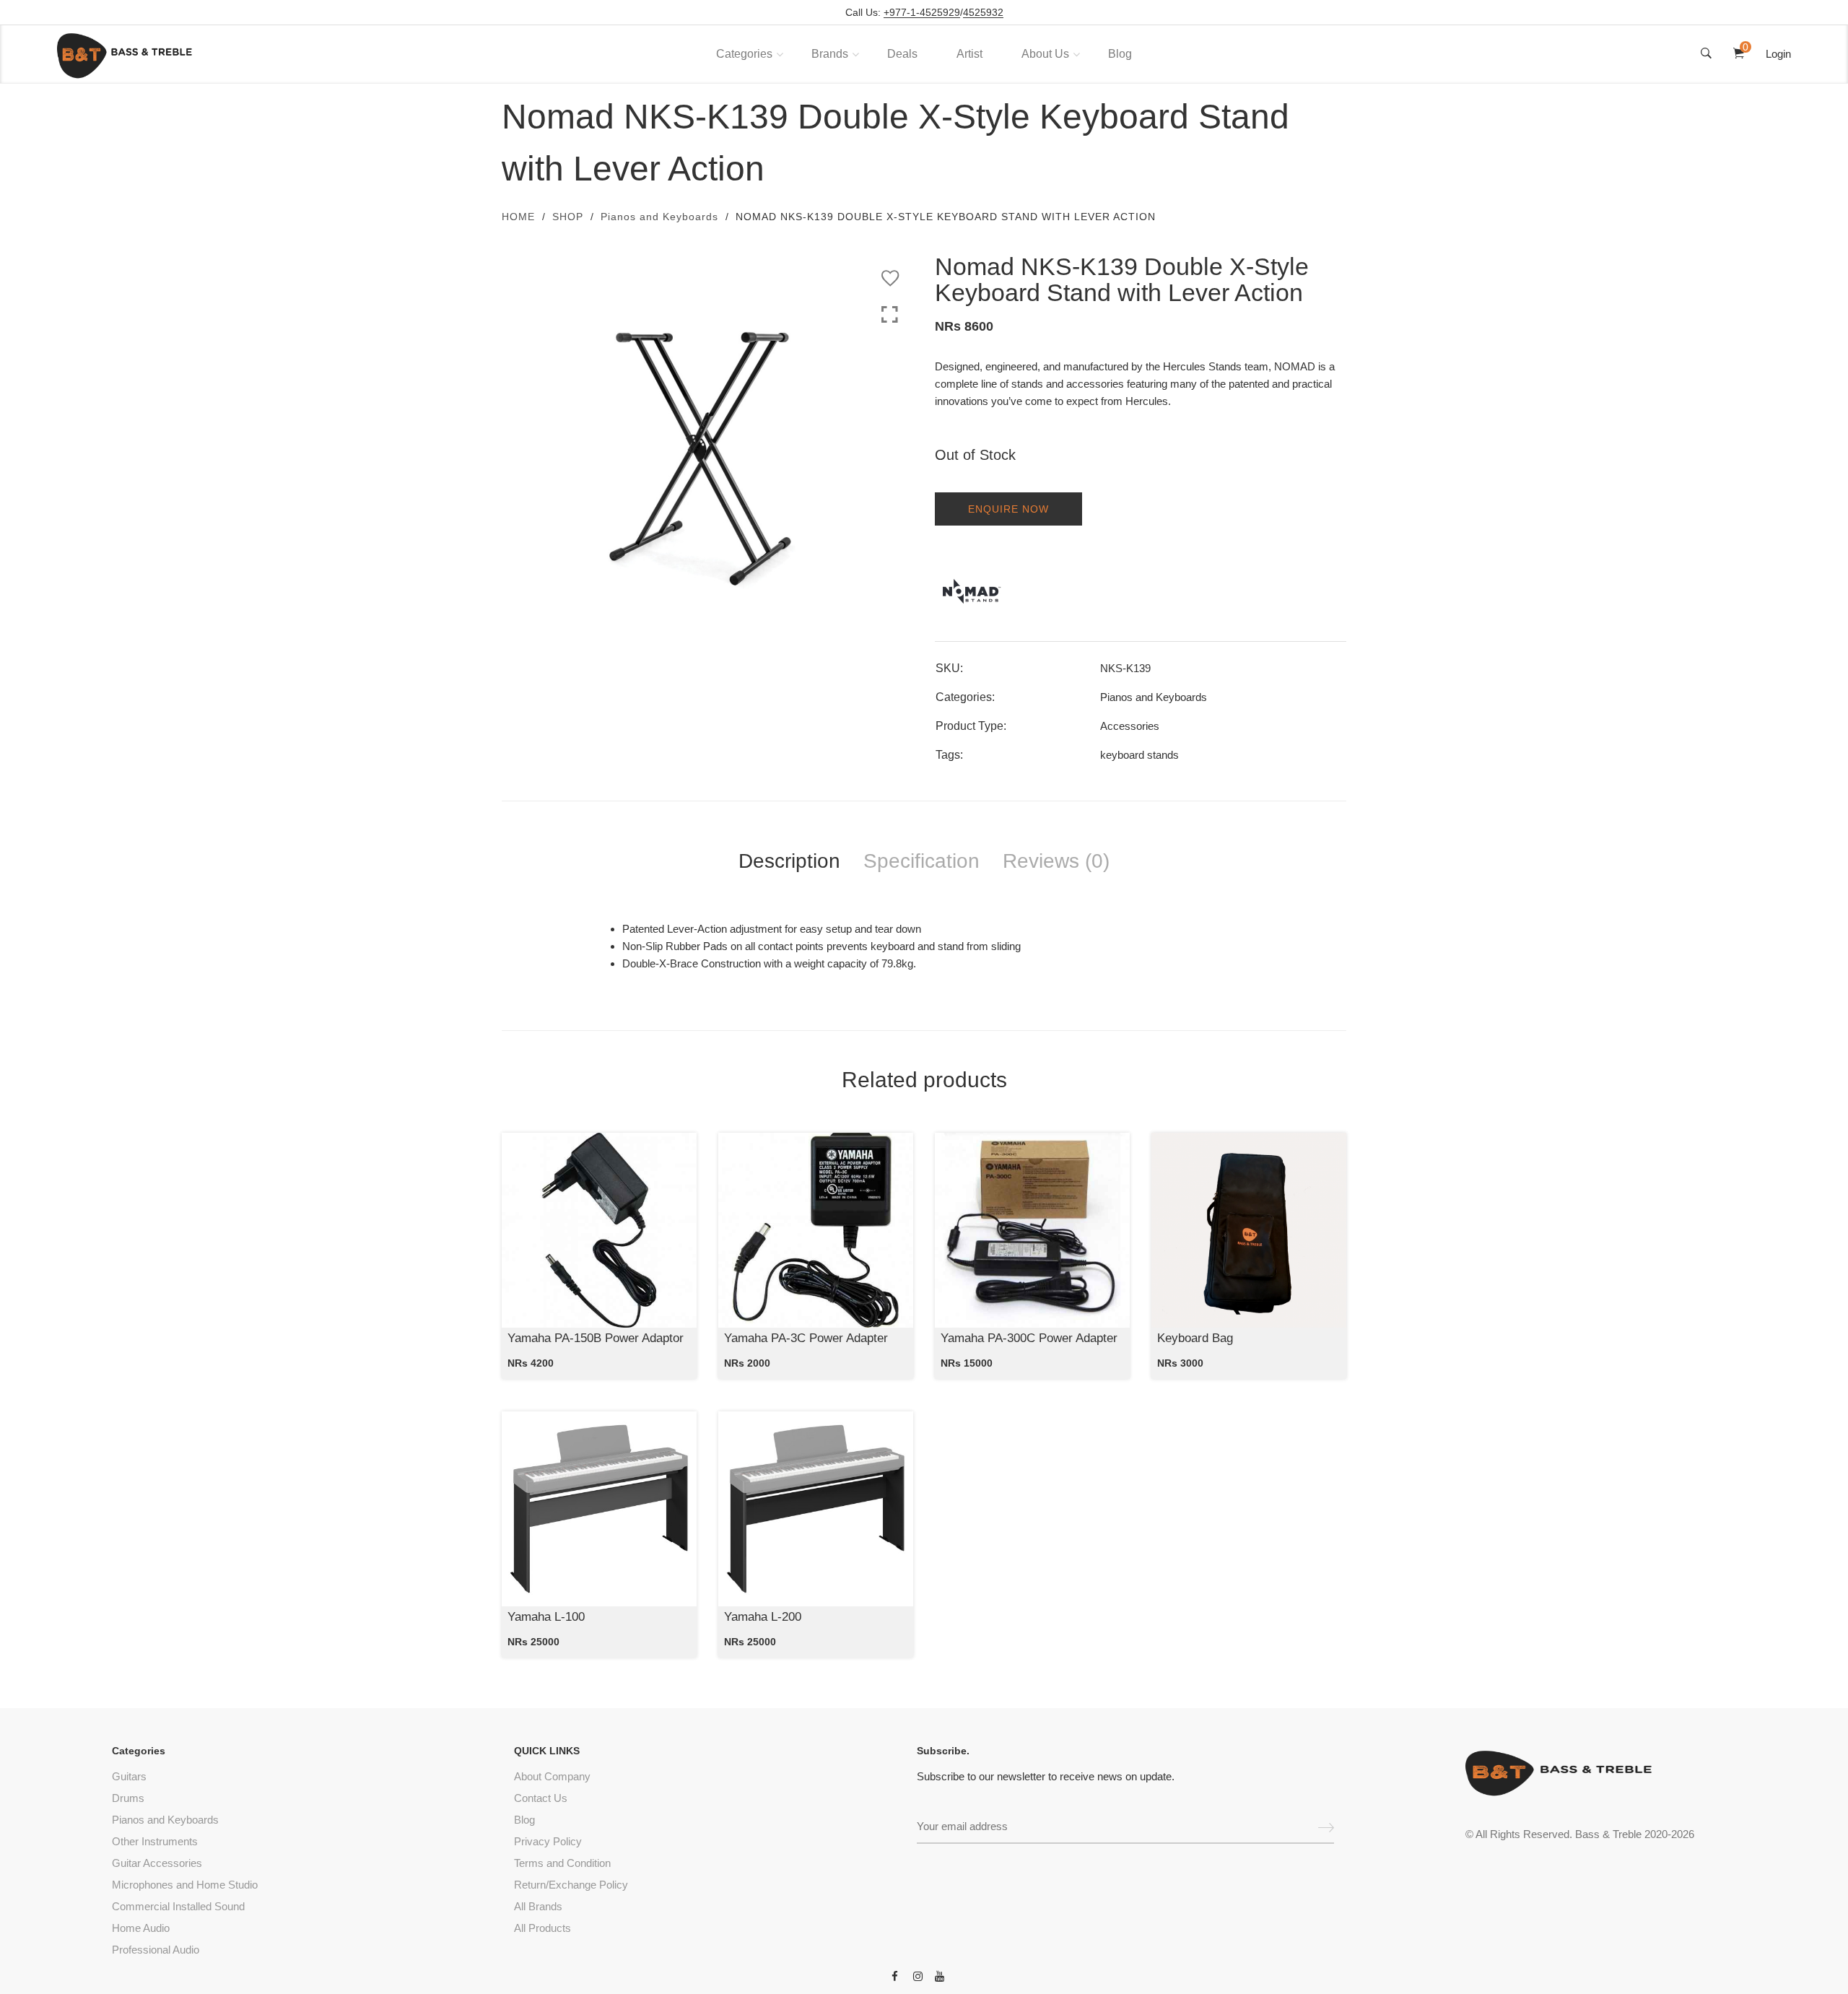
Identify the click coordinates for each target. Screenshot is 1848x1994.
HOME (518, 217)
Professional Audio (156, 1950)
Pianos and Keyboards (659, 217)
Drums (128, 1798)
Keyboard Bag (1195, 1338)
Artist (969, 54)
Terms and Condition (562, 1863)
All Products (542, 1928)
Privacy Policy (548, 1841)
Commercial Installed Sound (178, 1906)
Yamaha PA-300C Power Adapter (1029, 1338)
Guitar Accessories (157, 1863)
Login (1778, 54)
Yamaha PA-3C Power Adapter (806, 1338)
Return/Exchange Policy (571, 1885)
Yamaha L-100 (546, 1617)
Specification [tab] (921, 861)
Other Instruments (155, 1841)
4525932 (983, 13)
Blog (1120, 54)
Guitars (129, 1776)
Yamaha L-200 (763, 1617)
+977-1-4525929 (922, 13)
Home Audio (141, 1928)
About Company (552, 1776)
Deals (902, 54)
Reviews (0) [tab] (1056, 861)
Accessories (1130, 726)
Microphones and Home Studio (185, 1885)
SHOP (568, 217)
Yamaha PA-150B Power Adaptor (596, 1338)
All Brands (538, 1906)
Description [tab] (789, 861)
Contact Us (541, 1798)
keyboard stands (1139, 755)
